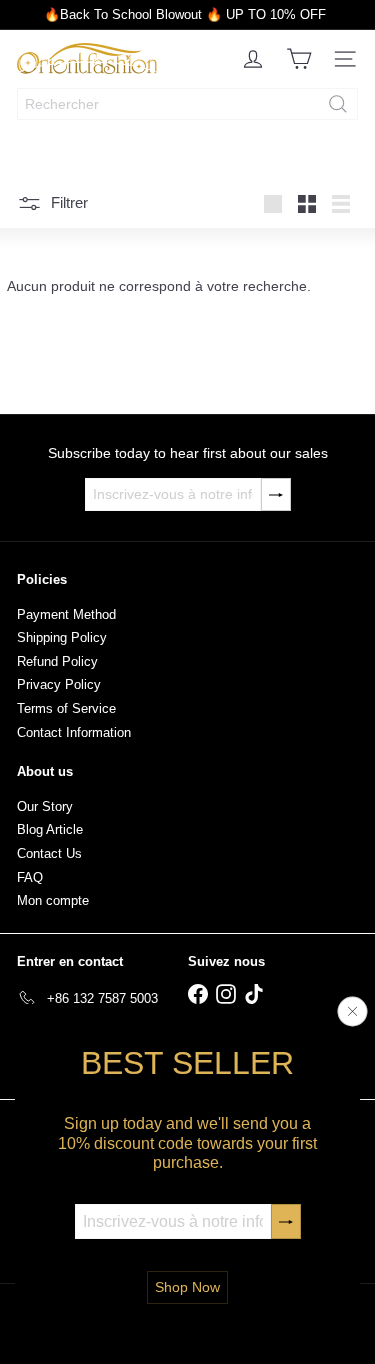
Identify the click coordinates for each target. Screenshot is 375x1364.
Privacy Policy (59, 684)
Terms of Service (66, 708)
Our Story (45, 806)
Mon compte (53, 900)
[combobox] (187, 104)
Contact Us (49, 853)
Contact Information (74, 732)
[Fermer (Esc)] (353, 1012)
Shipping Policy (62, 637)
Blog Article (50, 829)
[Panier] (299, 59)
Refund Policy (57, 661)
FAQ (30, 877)
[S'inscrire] (286, 1221)
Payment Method (66, 614)
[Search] (338, 104)
